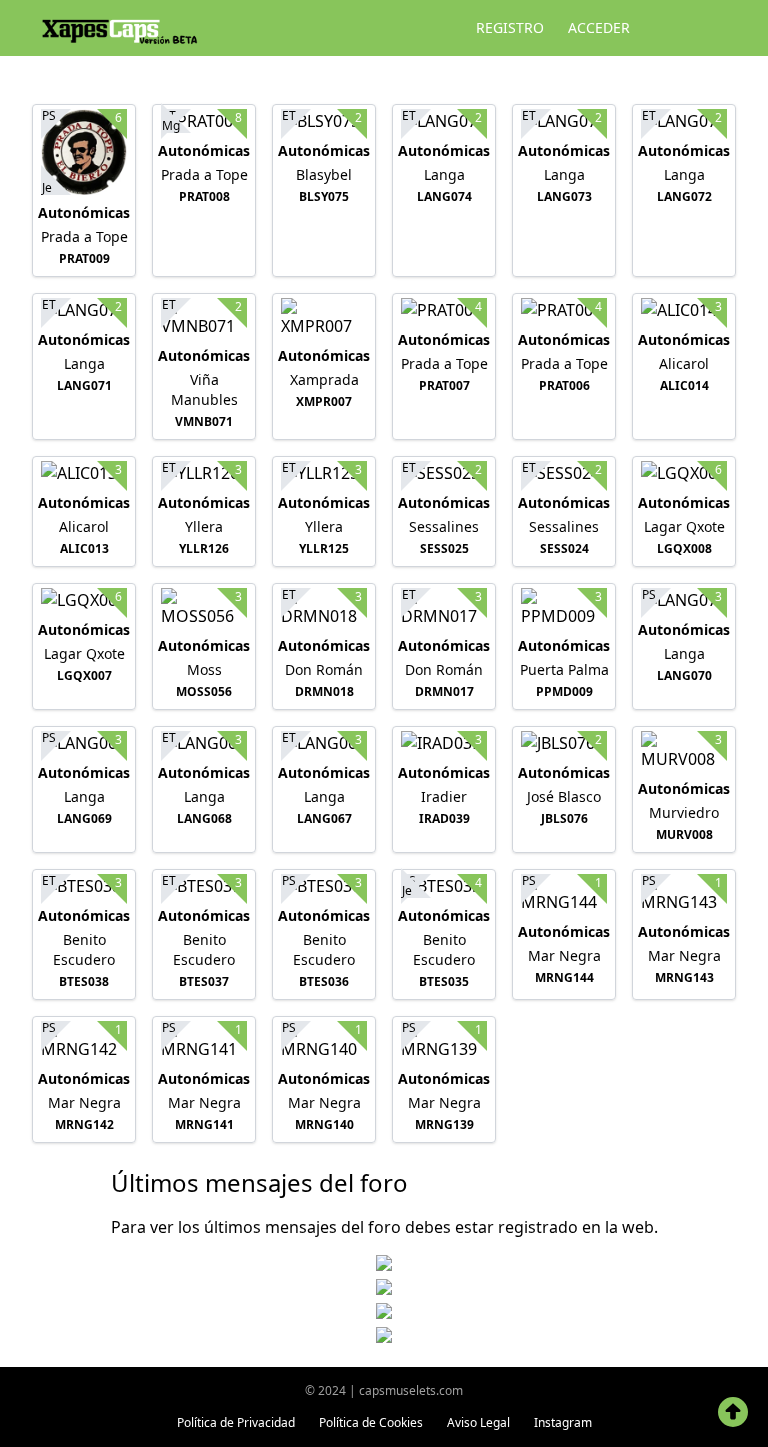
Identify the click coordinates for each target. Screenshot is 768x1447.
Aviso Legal (478, 1422)
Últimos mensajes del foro (259, 1182)
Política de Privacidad (236, 1422)
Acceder (599, 27)
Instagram (563, 1422)
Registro (510, 27)
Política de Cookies (371, 1422)
